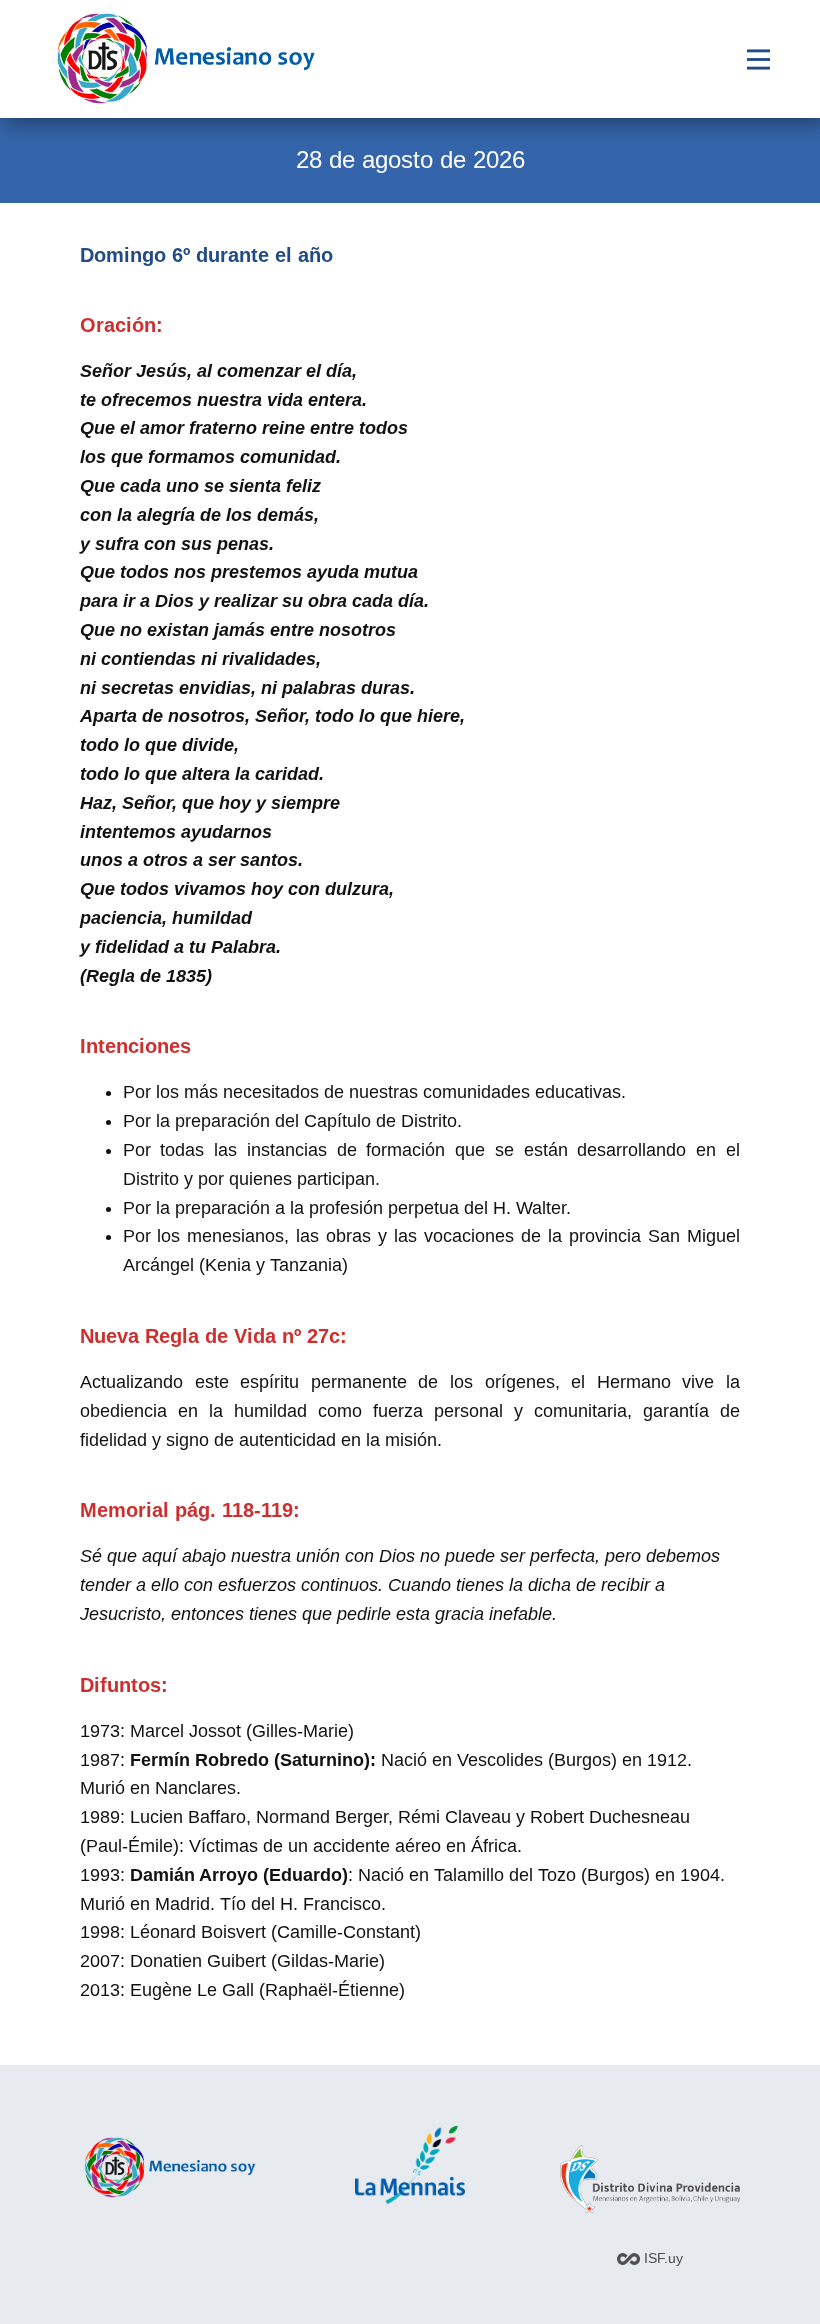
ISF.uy (661, 2258)
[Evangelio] (186, 58)
